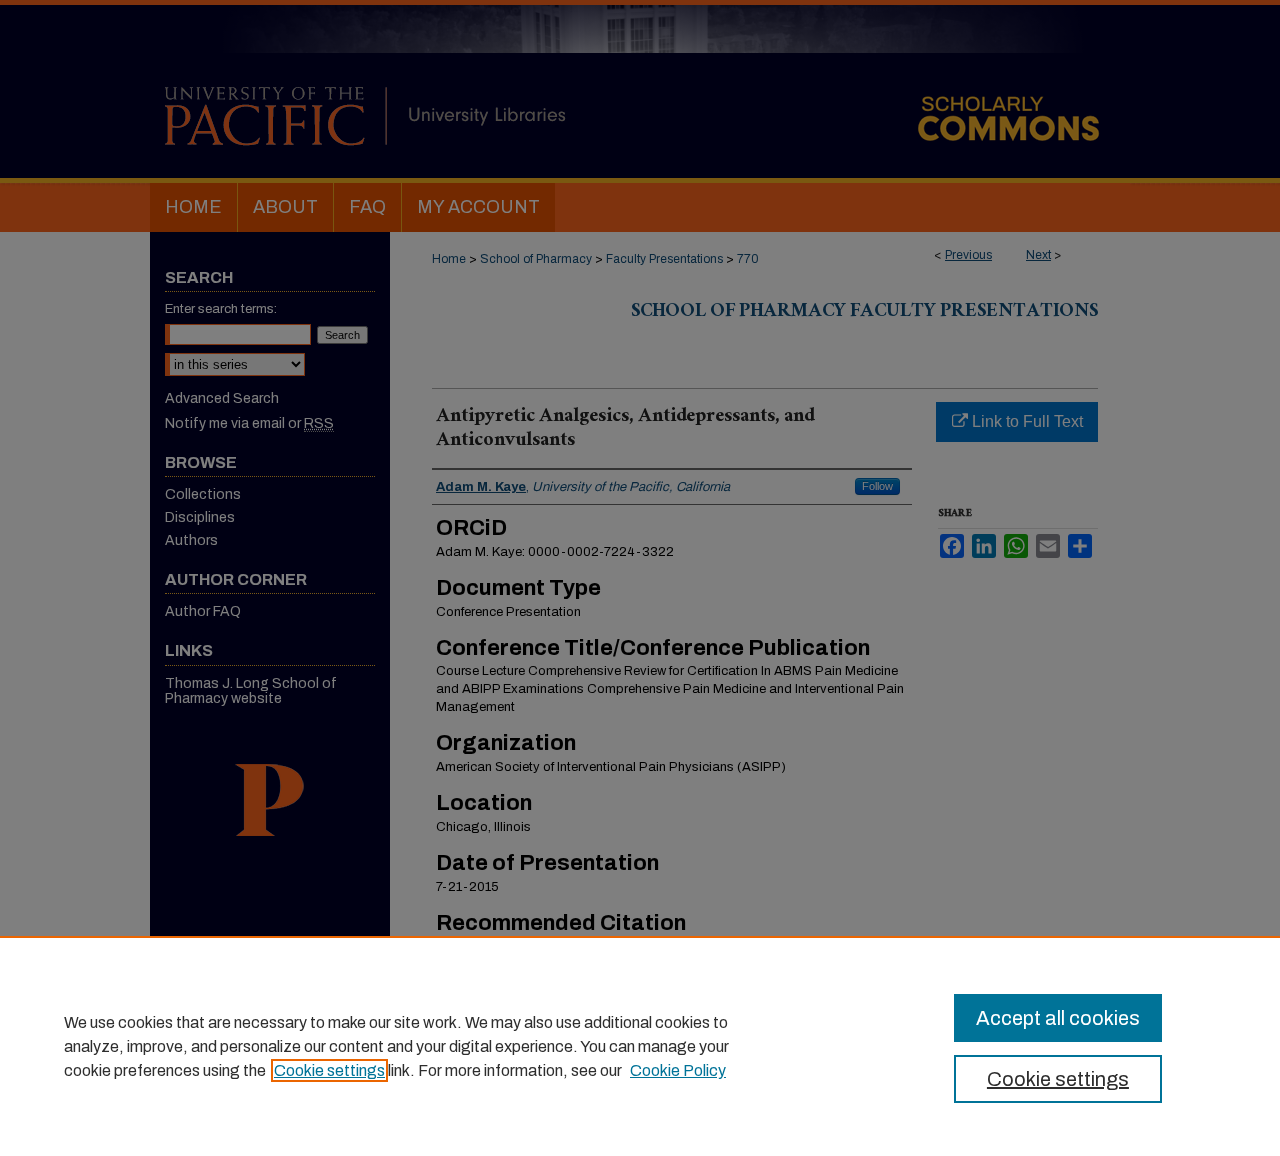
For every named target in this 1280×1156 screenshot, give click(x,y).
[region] (640, 1046)
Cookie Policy (678, 1070)
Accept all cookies (1058, 1018)
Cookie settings (329, 1070)
